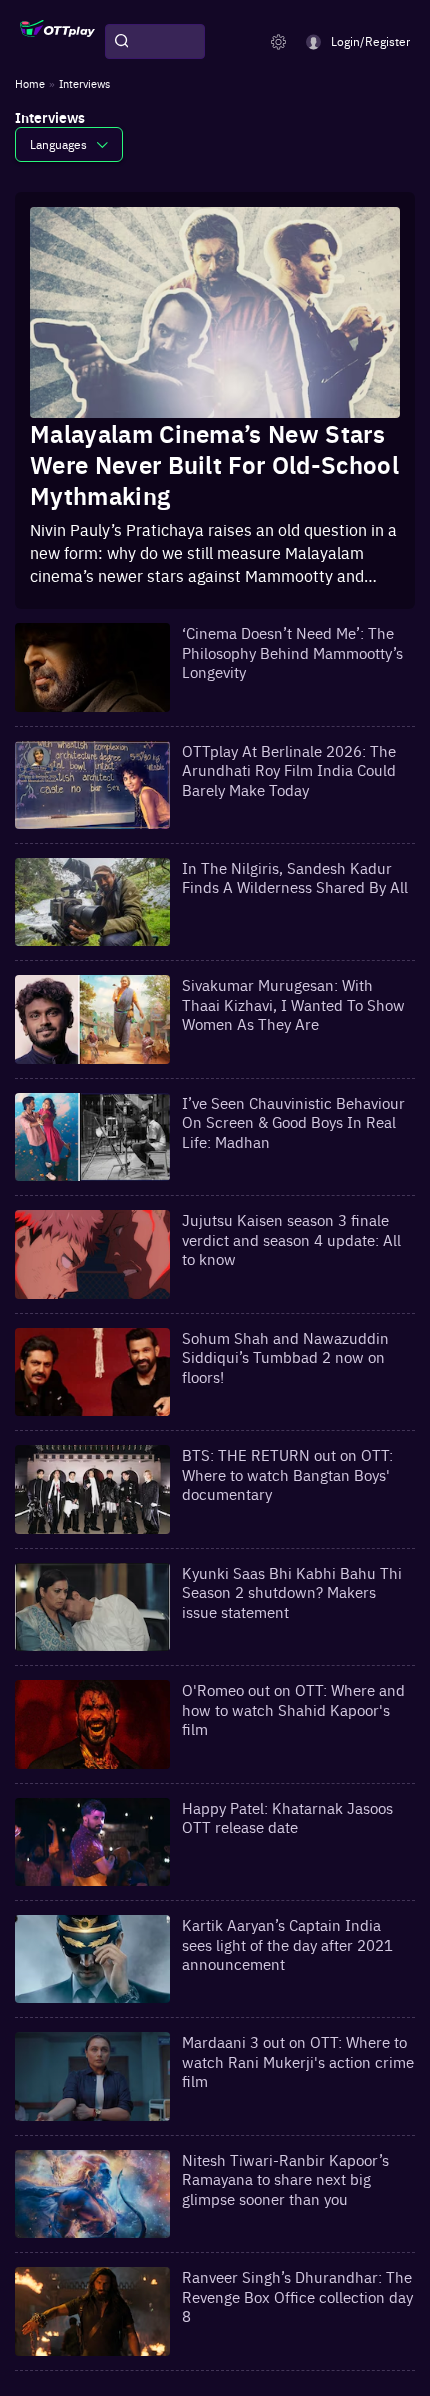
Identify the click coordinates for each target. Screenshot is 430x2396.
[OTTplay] (57, 42)
